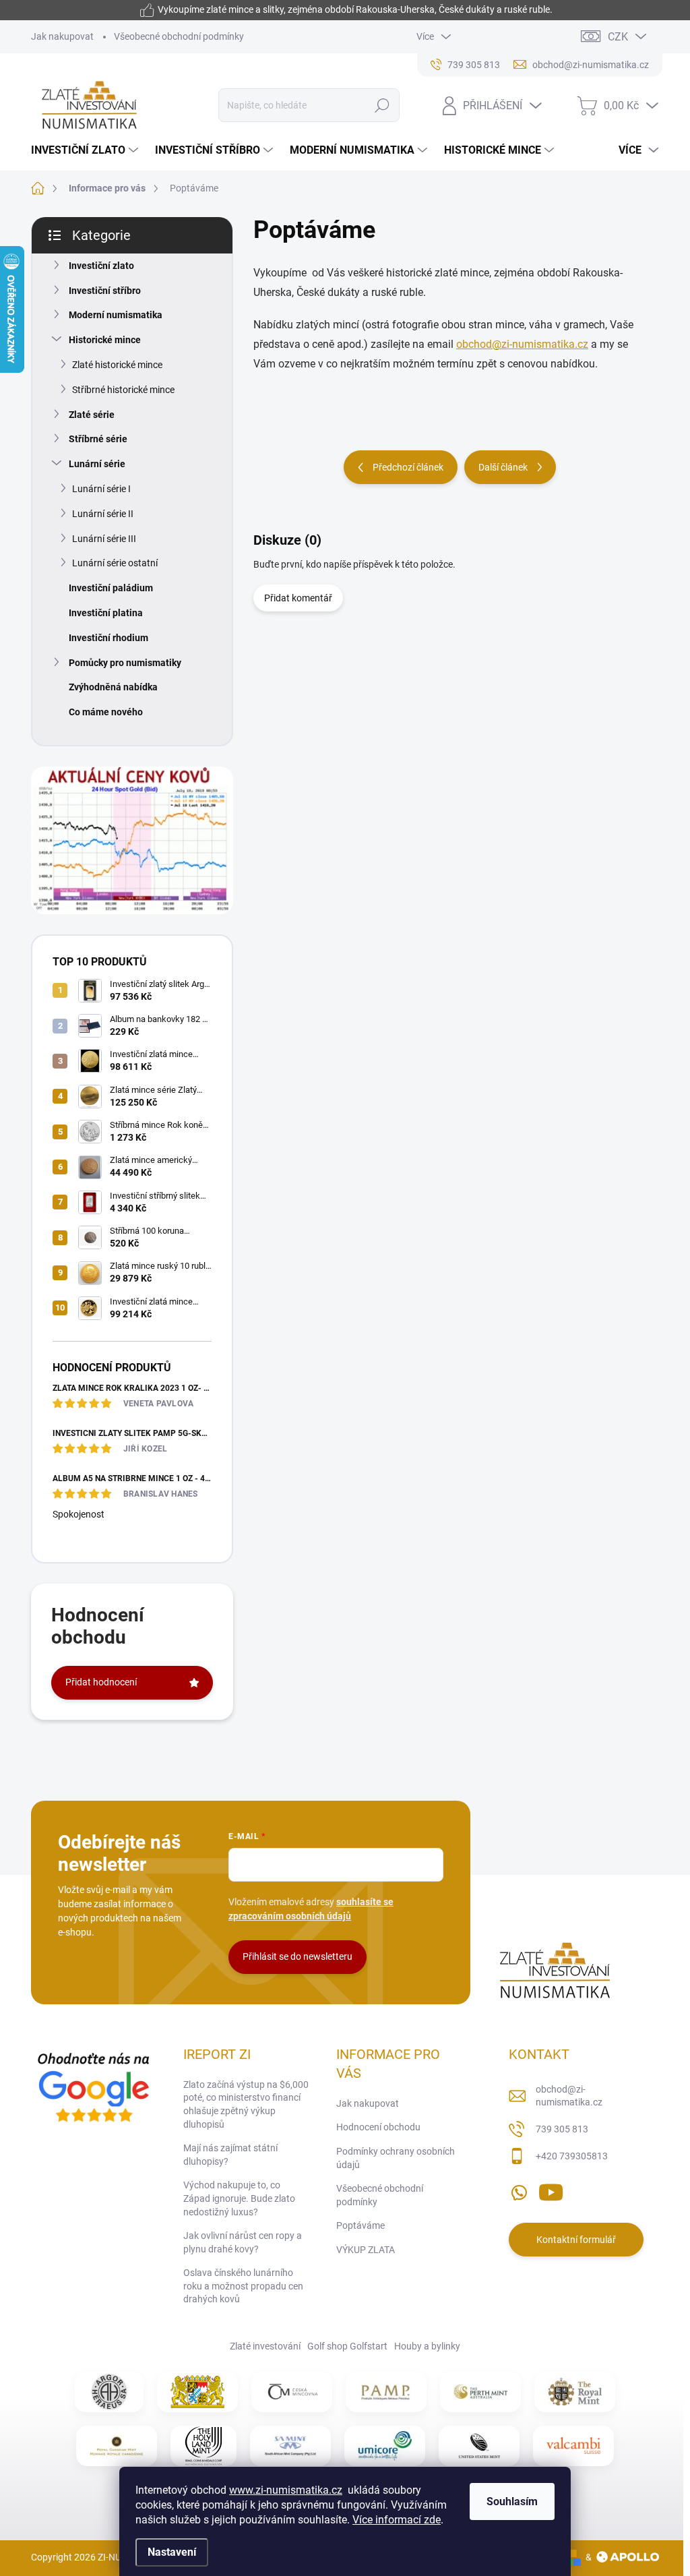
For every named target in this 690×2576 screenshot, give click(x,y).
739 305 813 (562, 2129)
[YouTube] (551, 2190)
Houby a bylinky (427, 2346)
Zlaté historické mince (117, 365)
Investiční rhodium (108, 638)
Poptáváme (360, 2225)
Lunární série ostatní (115, 563)
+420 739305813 (572, 2156)
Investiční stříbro (105, 291)
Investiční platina (106, 613)
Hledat (382, 105)
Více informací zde (397, 2520)
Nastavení (172, 2552)
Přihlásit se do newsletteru (297, 1956)
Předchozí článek (408, 467)
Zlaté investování (265, 2346)
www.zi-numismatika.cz (286, 2490)
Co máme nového (106, 712)
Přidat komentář (298, 598)
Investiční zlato (101, 266)
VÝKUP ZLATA (366, 2250)
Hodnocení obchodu (378, 2127)
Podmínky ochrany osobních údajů (396, 2158)
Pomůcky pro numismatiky (125, 663)
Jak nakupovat (62, 36)
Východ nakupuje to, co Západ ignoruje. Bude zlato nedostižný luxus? (239, 2198)
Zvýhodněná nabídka (113, 687)
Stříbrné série (98, 439)
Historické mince (105, 340)
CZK (618, 37)
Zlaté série (92, 415)
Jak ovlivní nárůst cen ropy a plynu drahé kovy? (243, 2242)
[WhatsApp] (519, 2190)
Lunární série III (104, 539)
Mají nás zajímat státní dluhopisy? (230, 2155)
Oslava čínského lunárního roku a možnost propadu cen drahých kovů (243, 2286)
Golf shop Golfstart (347, 2346)
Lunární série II (103, 514)
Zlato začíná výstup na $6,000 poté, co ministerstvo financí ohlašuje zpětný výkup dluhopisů (246, 2104)
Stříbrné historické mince (123, 390)
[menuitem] (86, 150)
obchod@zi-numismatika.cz (522, 344)
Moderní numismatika (116, 315)
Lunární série (97, 464)
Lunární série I (101, 489)
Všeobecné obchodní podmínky (179, 36)
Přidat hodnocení (101, 1682)
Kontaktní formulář (576, 2240)
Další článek (503, 467)
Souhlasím (512, 2502)
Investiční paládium (111, 588)
